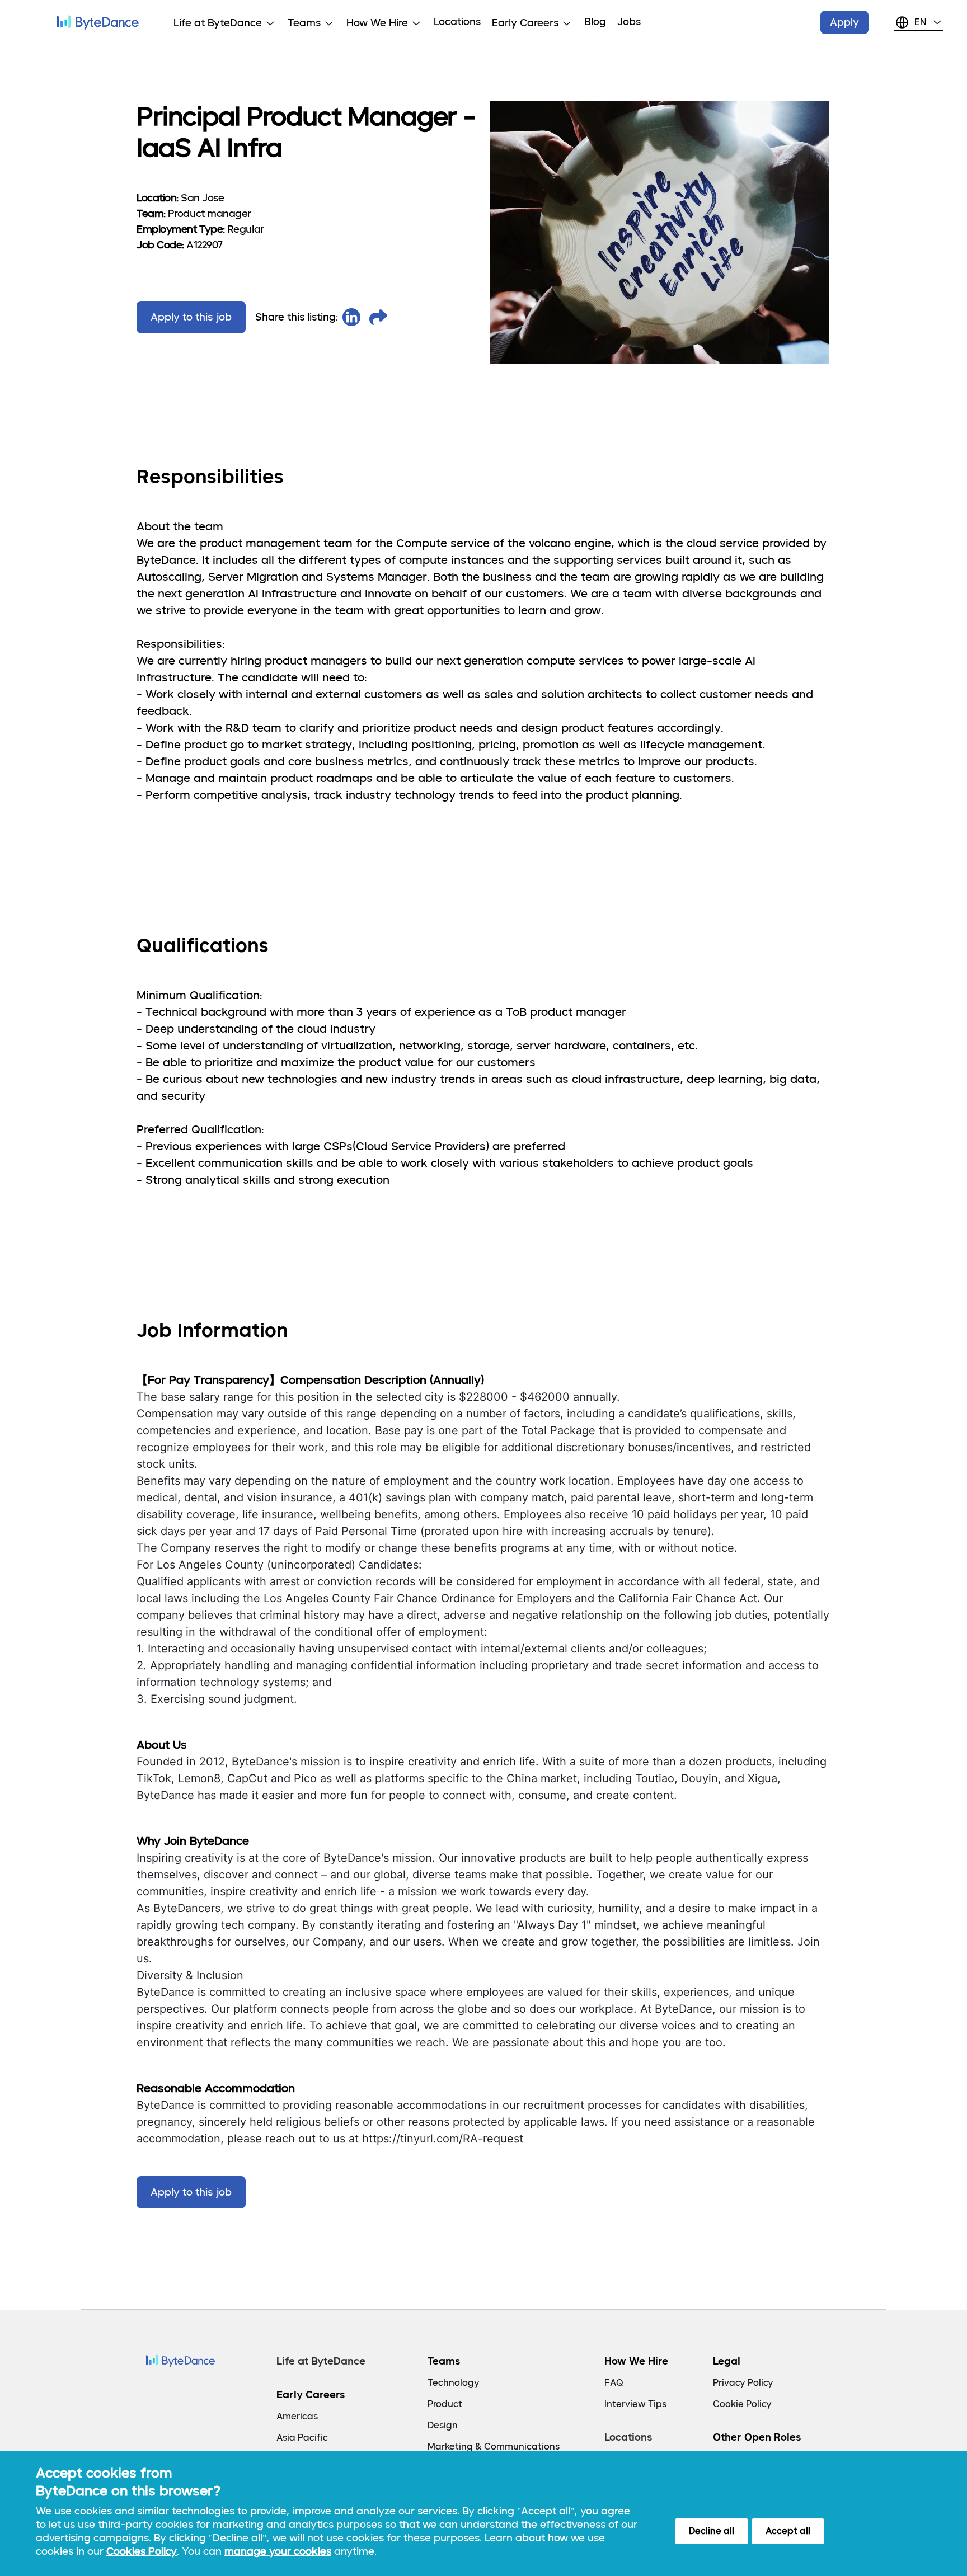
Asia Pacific (302, 2438)
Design (443, 2425)
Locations (457, 22)
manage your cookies (278, 2551)
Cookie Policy (742, 2404)
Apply (844, 22)
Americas (297, 2416)
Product (445, 2404)
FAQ (614, 2383)
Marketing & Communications (494, 2447)
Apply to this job (191, 317)
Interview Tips (635, 2404)
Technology (454, 2383)
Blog (595, 22)
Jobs (629, 22)
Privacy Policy (743, 2383)
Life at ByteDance (321, 2361)
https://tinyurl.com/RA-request (443, 2139)
